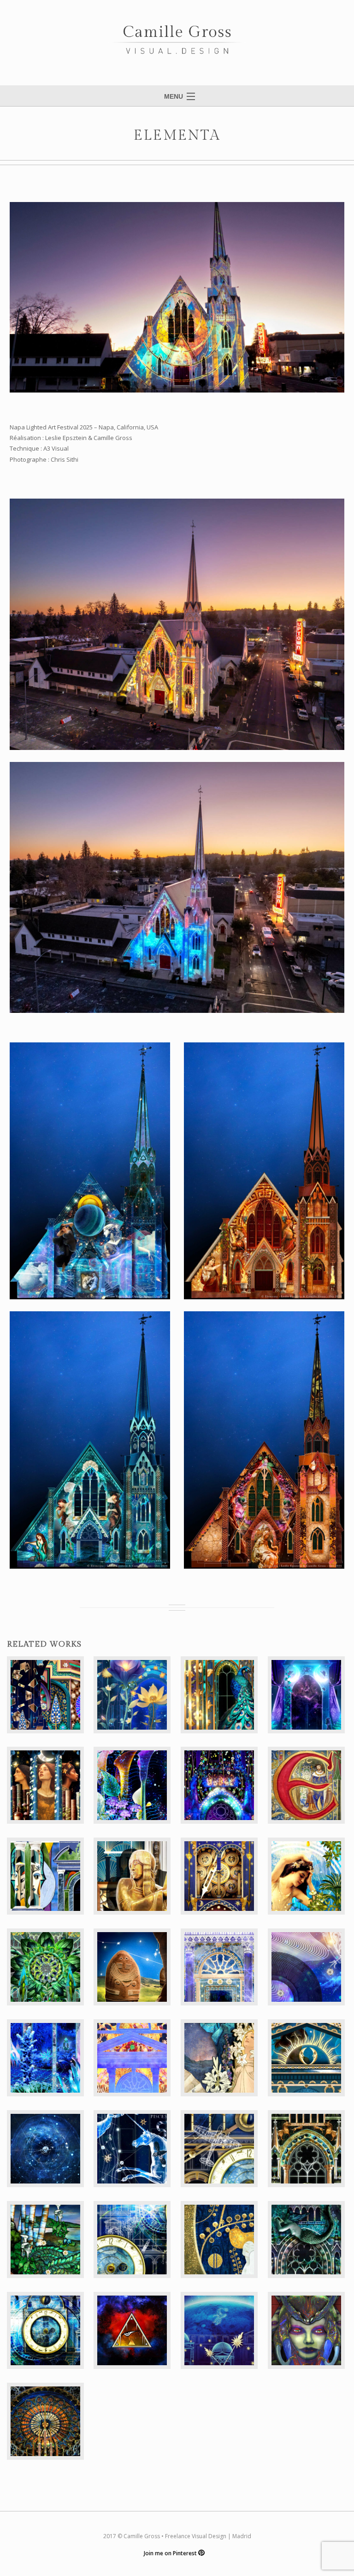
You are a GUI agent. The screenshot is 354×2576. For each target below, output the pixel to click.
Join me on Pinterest (171, 2553)
